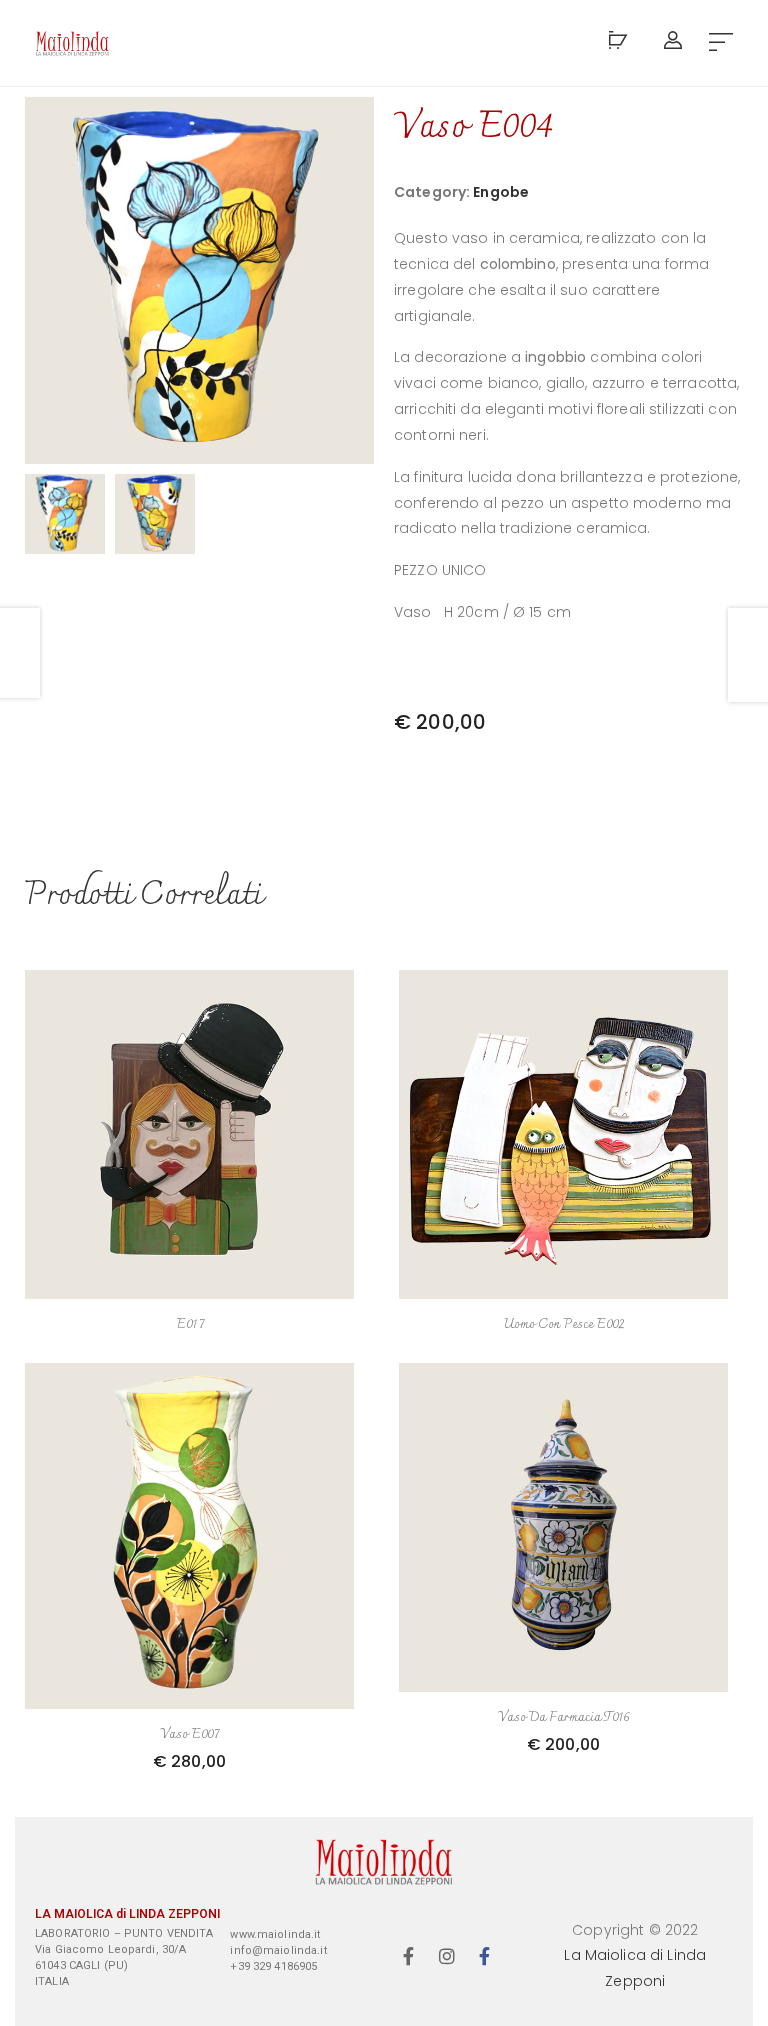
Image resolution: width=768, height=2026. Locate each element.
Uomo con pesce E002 (563, 1324)
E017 (190, 1324)
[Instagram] (447, 1956)
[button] (721, 43)
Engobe (501, 192)
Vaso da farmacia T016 (564, 1717)
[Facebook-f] (409, 1956)
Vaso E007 (189, 1734)
